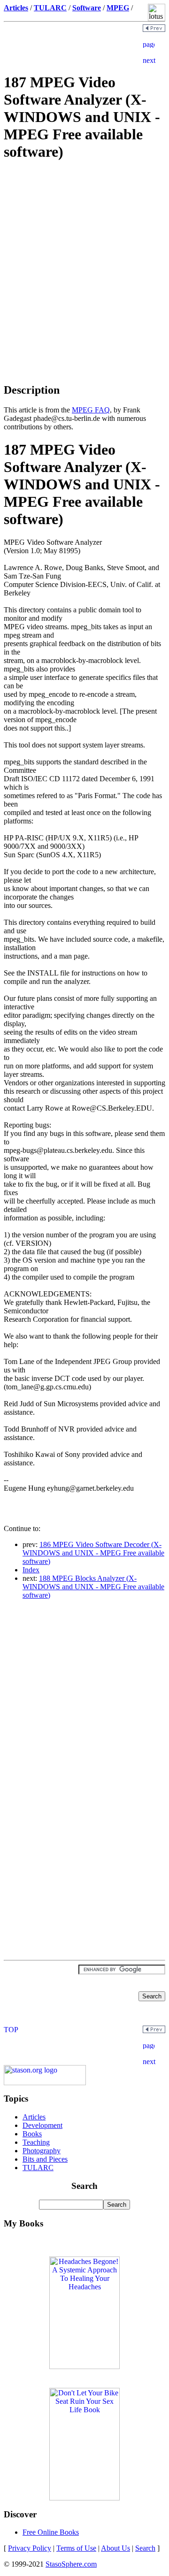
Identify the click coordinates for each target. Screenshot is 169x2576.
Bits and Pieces (45, 2159)
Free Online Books (51, 2532)
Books (32, 2134)
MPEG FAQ (91, 410)
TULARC (38, 2168)
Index (31, 1570)
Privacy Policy (30, 2548)
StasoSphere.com (71, 2564)
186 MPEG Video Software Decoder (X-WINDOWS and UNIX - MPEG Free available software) (93, 1553)
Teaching (36, 2142)
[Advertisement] (84, 236)
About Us (115, 2548)
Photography (42, 2151)
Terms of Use (76, 2548)
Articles (34, 2117)
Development (42, 2125)
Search (145, 2548)
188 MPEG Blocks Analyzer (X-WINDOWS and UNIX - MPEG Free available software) (93, 1587)
